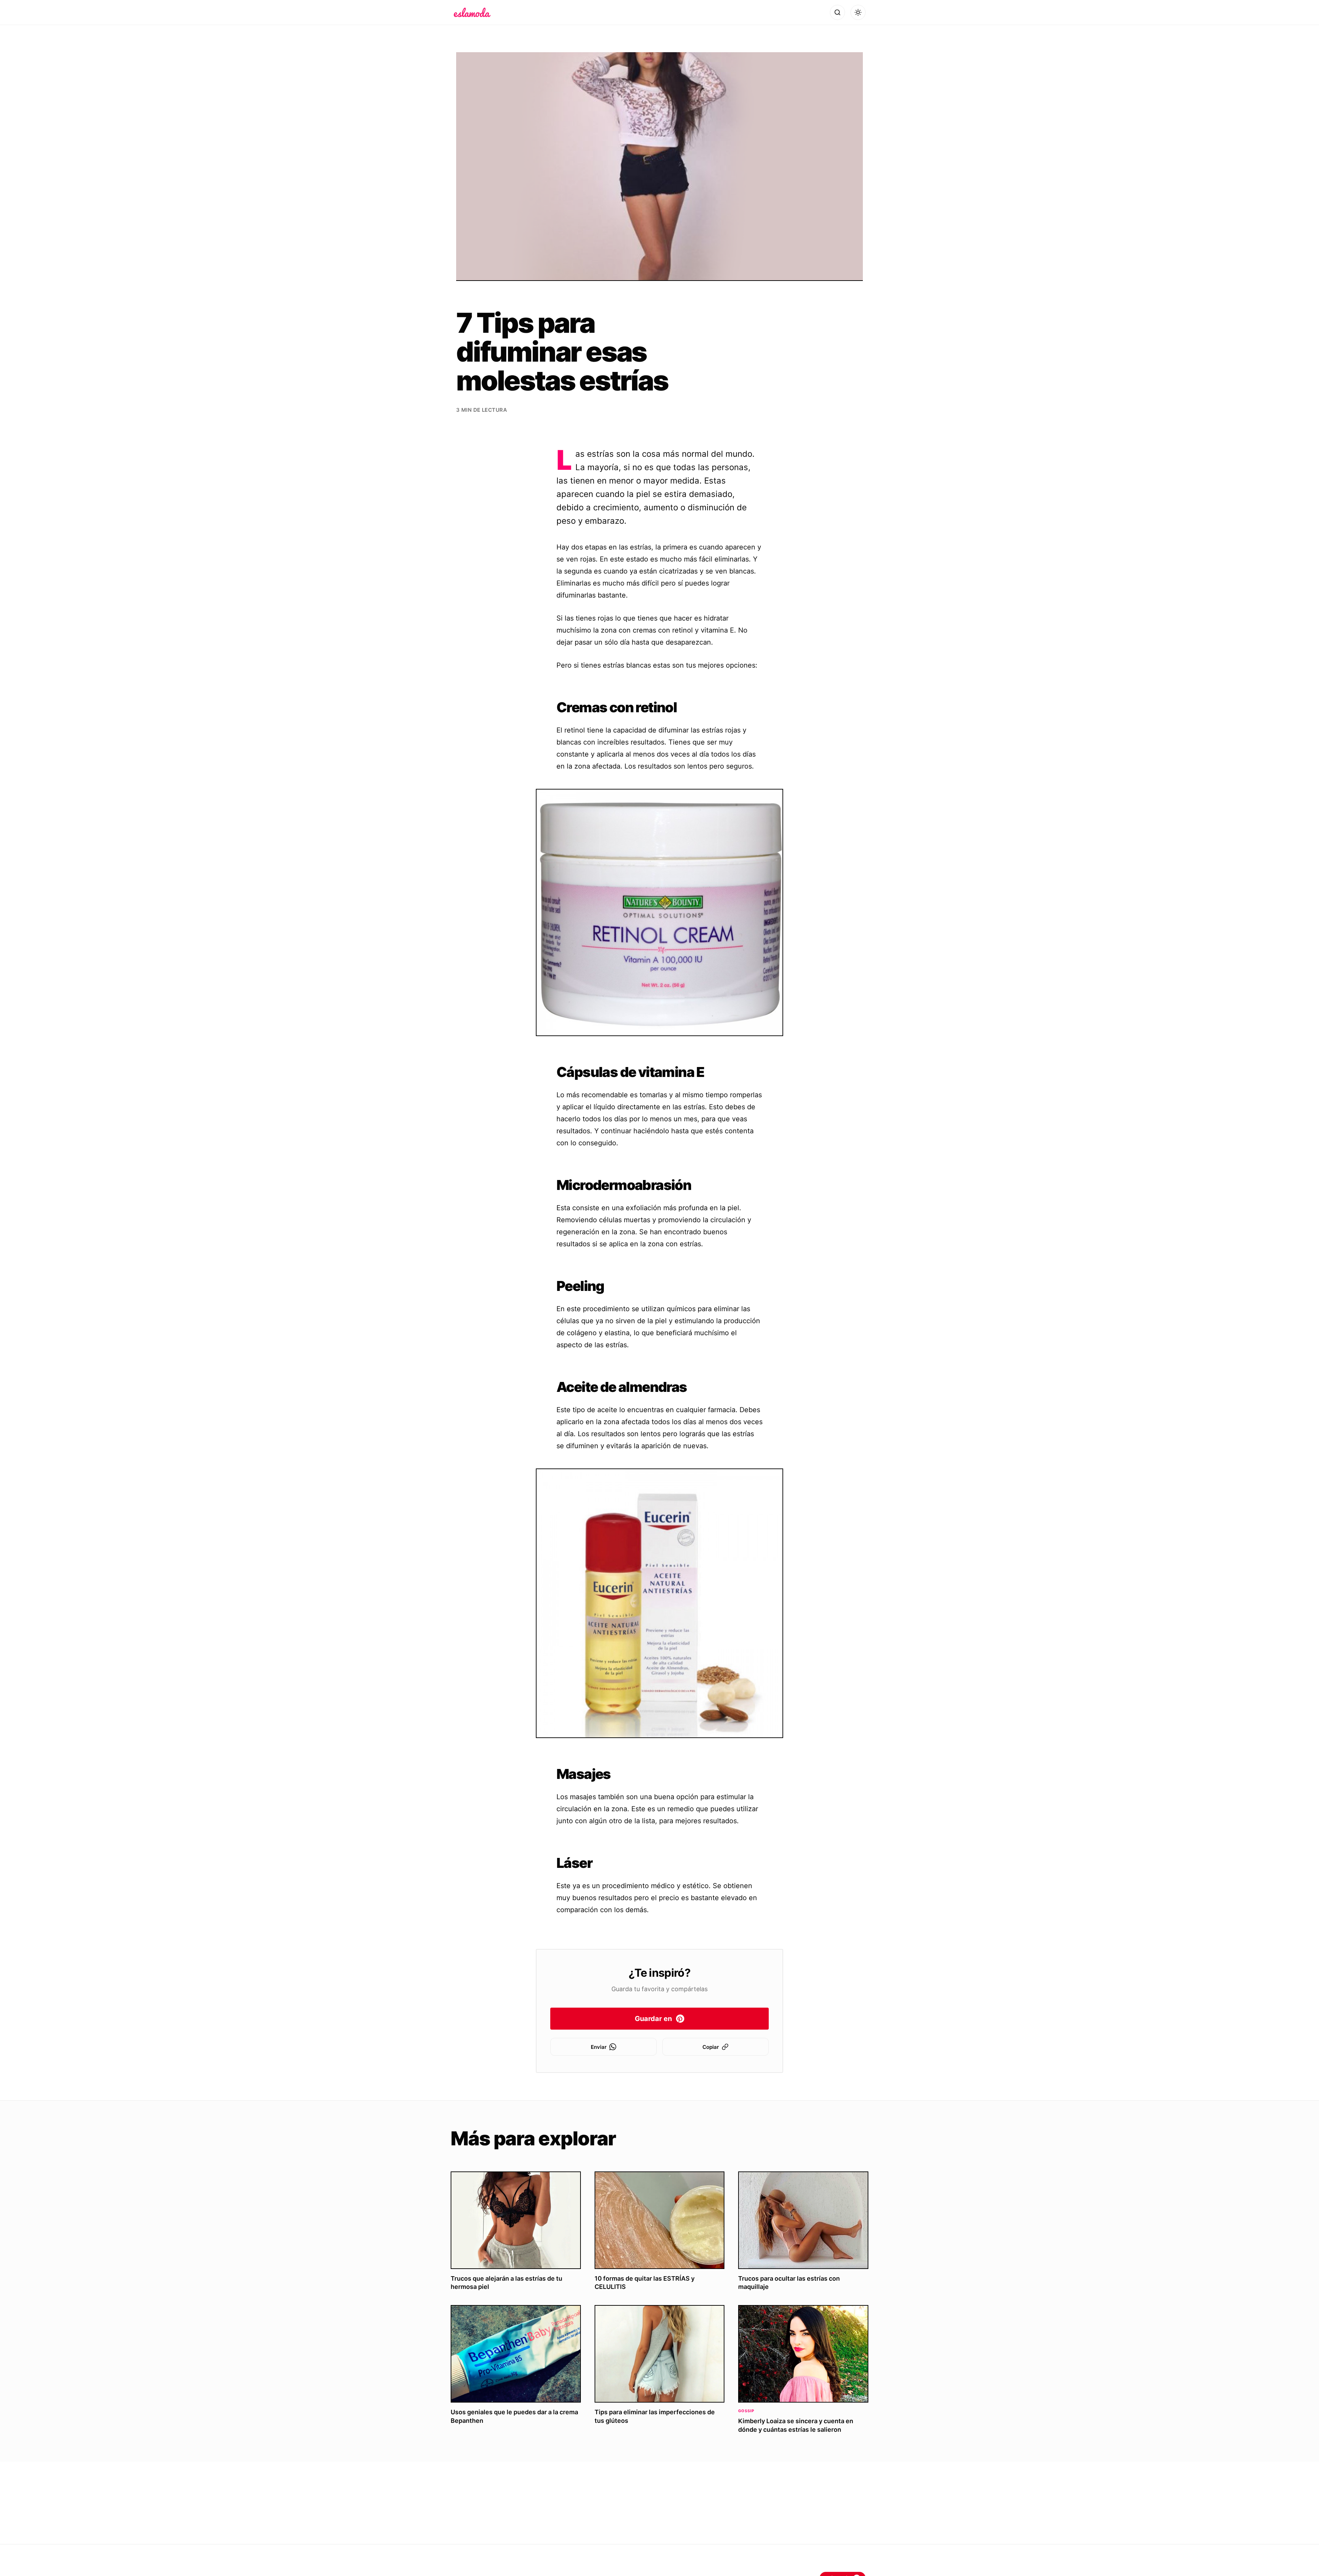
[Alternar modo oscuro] (858, 12)
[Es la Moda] (472, 12)
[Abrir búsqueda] (837, 12)
